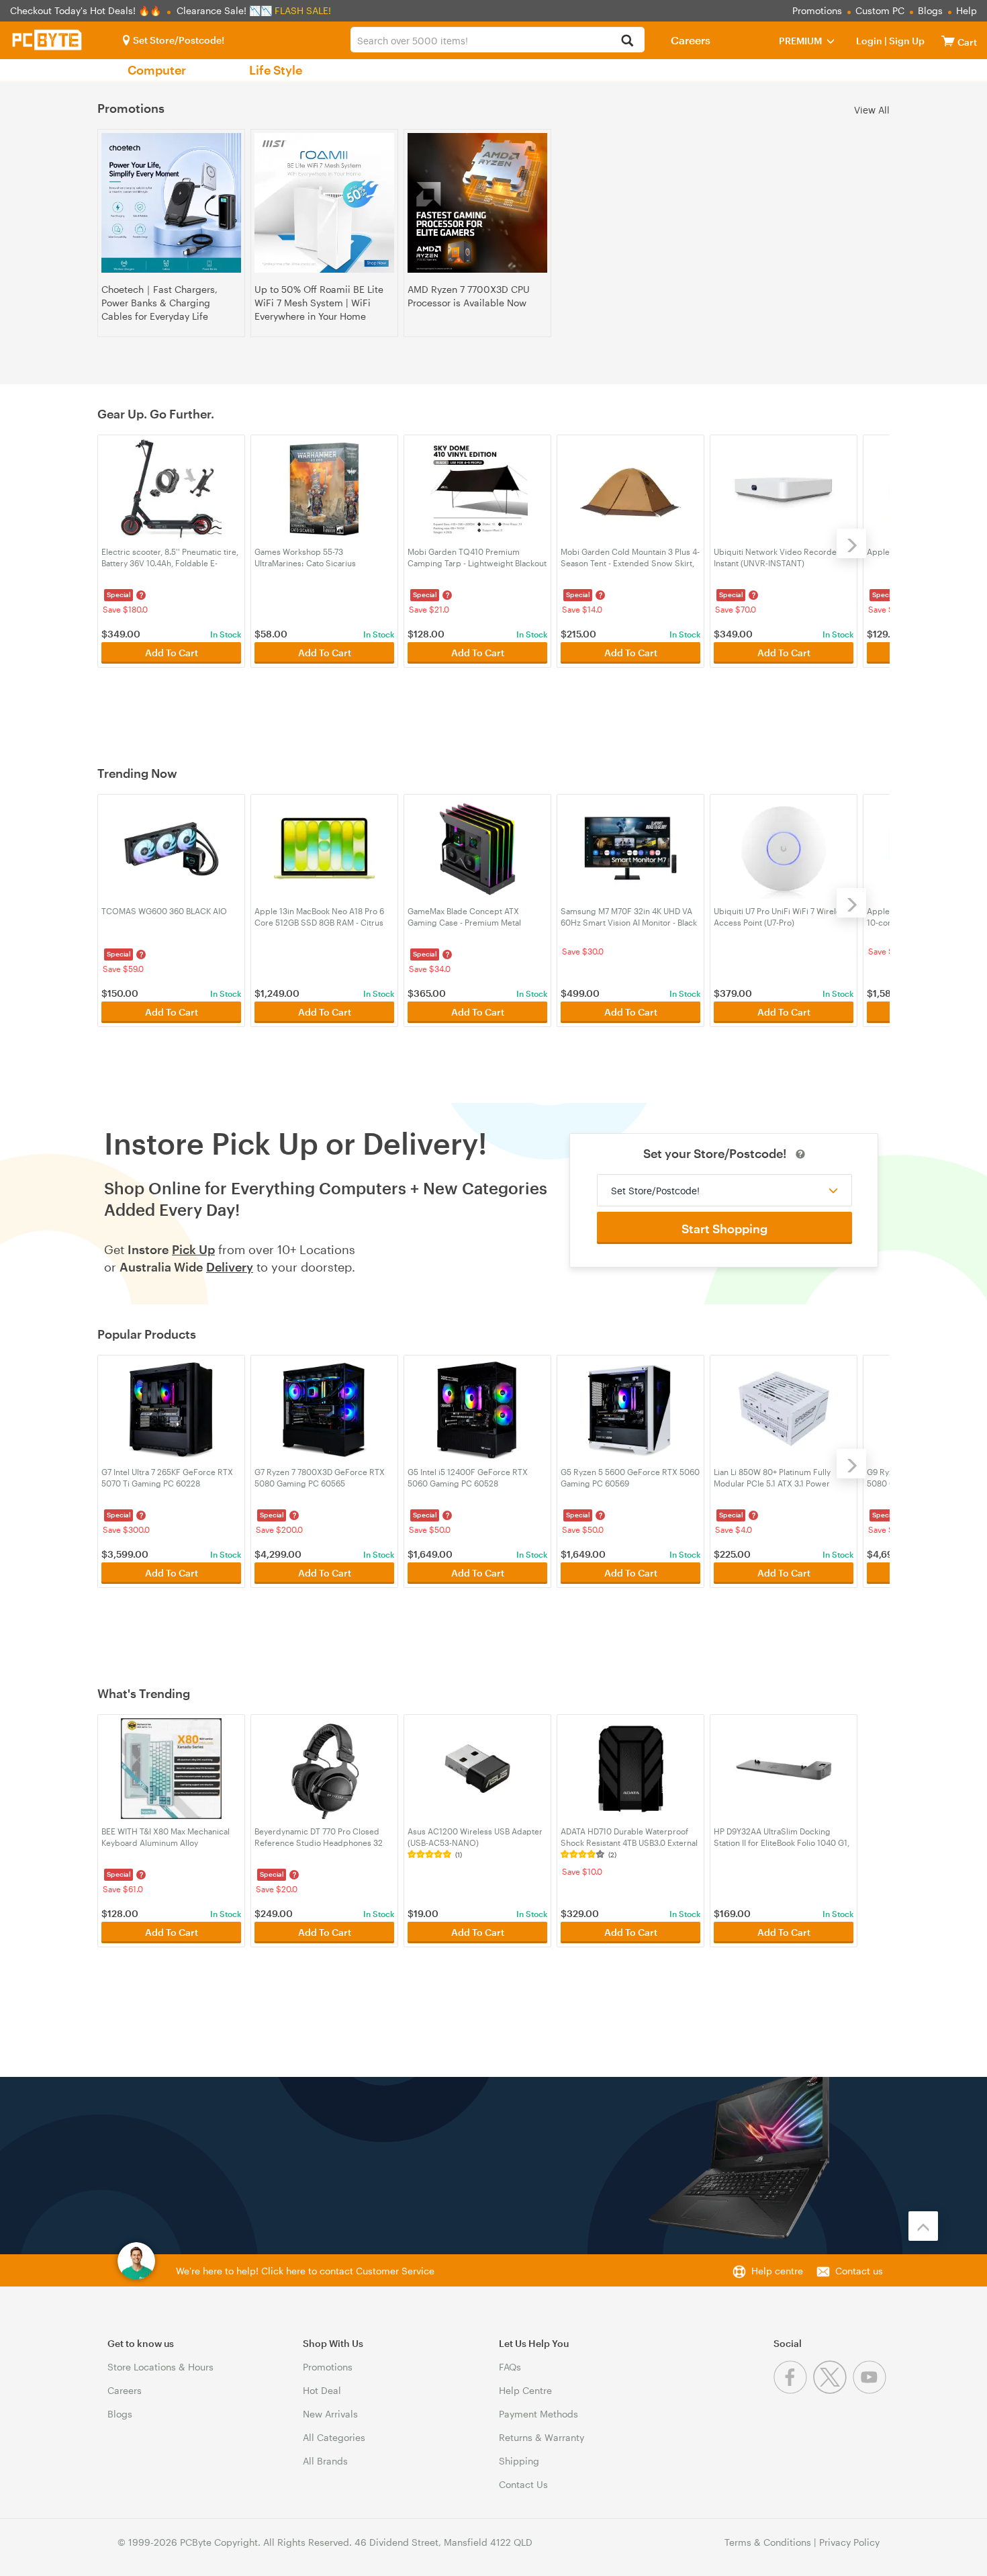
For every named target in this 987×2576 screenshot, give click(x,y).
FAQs (510, 2367)
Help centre (777, 2271)
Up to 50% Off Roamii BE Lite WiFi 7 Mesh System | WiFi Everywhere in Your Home (319, 303)
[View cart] (948, 41)
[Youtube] (871, 2390)
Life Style (276, 70)
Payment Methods (538, 2414)
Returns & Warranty (542, 2437)
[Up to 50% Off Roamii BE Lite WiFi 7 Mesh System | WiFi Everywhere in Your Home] (324, 203)
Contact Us (523, 2484)
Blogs (930, 10)
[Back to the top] (923, 2226)
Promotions (817, 10)
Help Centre (525, 2390)
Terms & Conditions (768, 2542)
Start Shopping (724, 1229)
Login (869, 41)
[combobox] (498, 40)
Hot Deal (322, 2390)
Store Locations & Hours (160, 2367)
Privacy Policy (849, 2542)
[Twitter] (833, 2390)
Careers (691, 40)
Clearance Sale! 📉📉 (224, 10)
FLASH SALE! (303, 10)
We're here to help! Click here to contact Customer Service (305, 2271)
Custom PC (880, 10)
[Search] (627, 41)
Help (967, 10)
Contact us (859, 2271)
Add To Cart (172, 653)
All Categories (334, 2437)
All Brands (325, 2461)
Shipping (519, 2461)
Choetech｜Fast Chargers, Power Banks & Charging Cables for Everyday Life (159, 303)
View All (872, 109)
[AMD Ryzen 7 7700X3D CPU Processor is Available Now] (477, 203)
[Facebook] (793, 2390)
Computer (157, 70)
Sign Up (906, 41)
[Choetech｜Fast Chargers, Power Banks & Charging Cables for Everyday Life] (171, 203)
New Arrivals (330, 2414)
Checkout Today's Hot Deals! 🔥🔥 (87, 10)
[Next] (851, 543)
